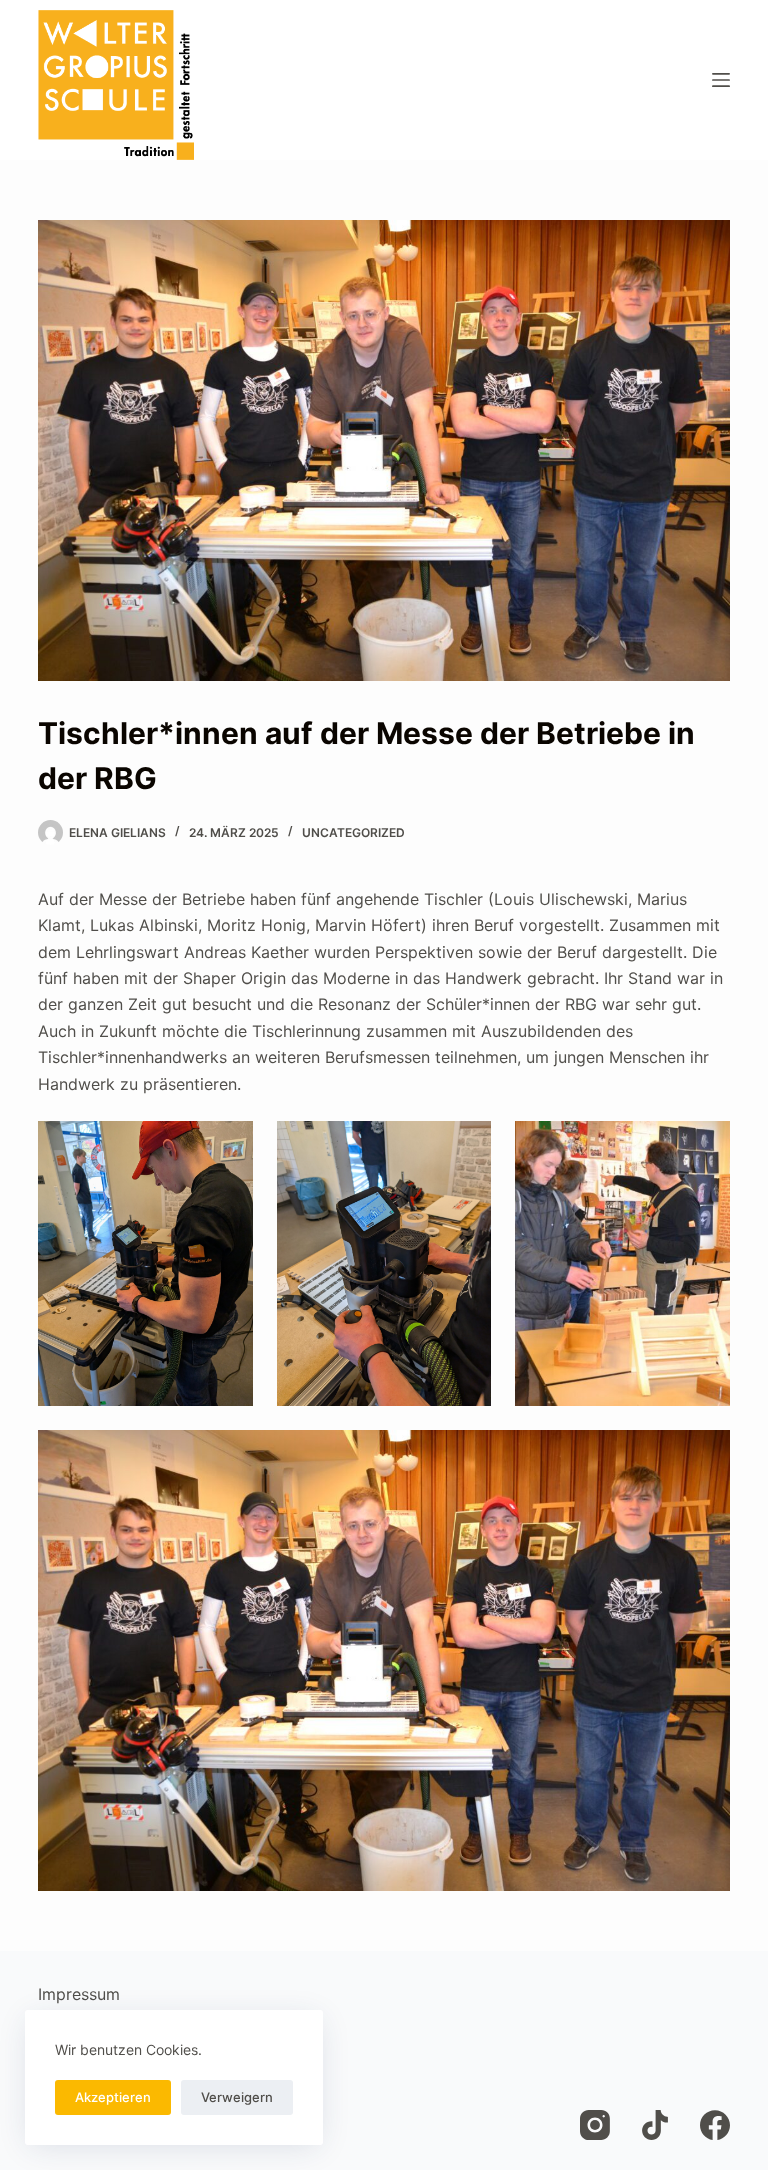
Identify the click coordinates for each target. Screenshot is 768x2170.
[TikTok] (655, 2125)
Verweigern (237, 2097)
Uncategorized (353, 832)
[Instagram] (595, 2125)
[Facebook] (715, 2125)
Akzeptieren (113, 2097)
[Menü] (721, 80)
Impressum (79, 1994)
